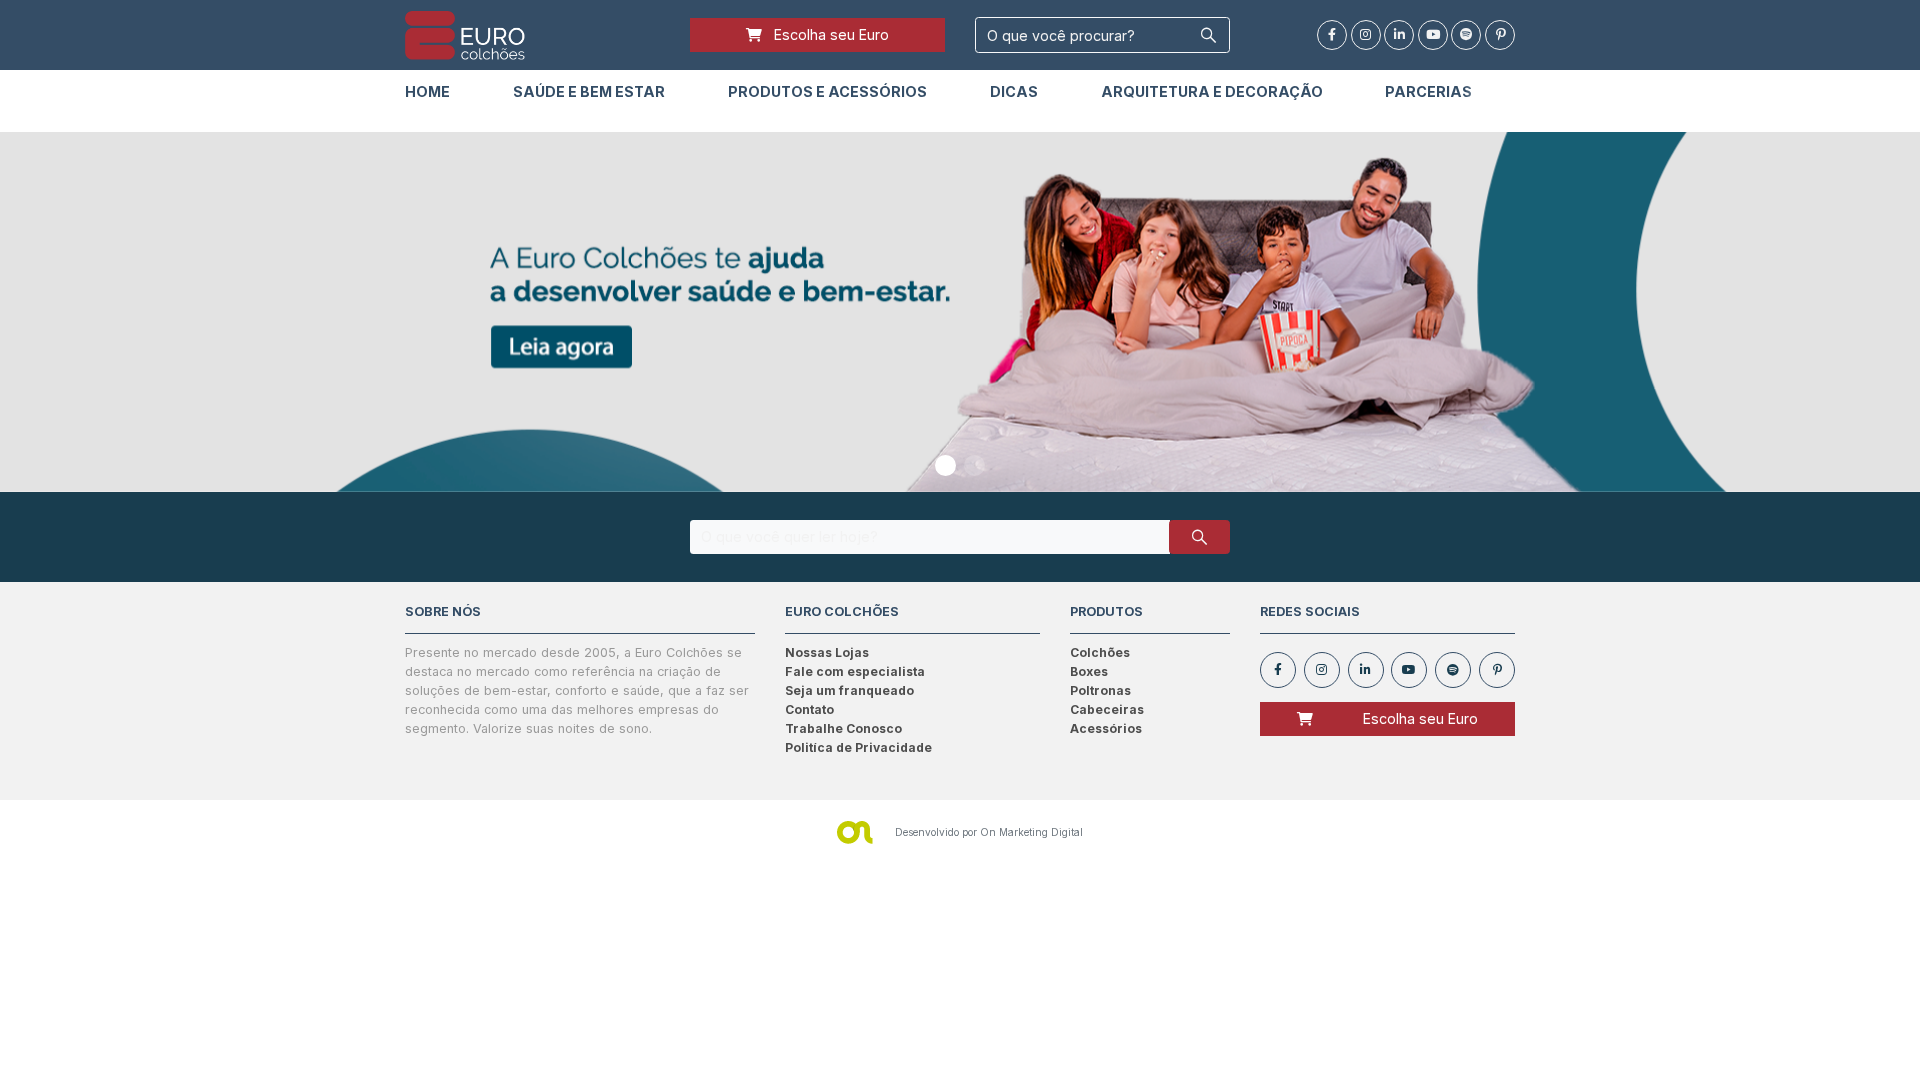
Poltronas (1100, 690)
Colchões (1100, 652)
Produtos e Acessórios (827, 91)
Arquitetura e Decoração (1212, 91)
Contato (809, 709)
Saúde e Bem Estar (589, 91)
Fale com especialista (855, 671)
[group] (960, 312)
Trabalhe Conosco (843, 728)
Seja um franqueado (849, 690)
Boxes (1089, 671)
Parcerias (1428, 91)
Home (427, 91)
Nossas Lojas (827, 652)
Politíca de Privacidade (858, 747)
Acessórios (1106, 728)
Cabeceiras (1107, 709)
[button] (945, 465)
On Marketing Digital (1031, 832)
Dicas (1014, 91)
